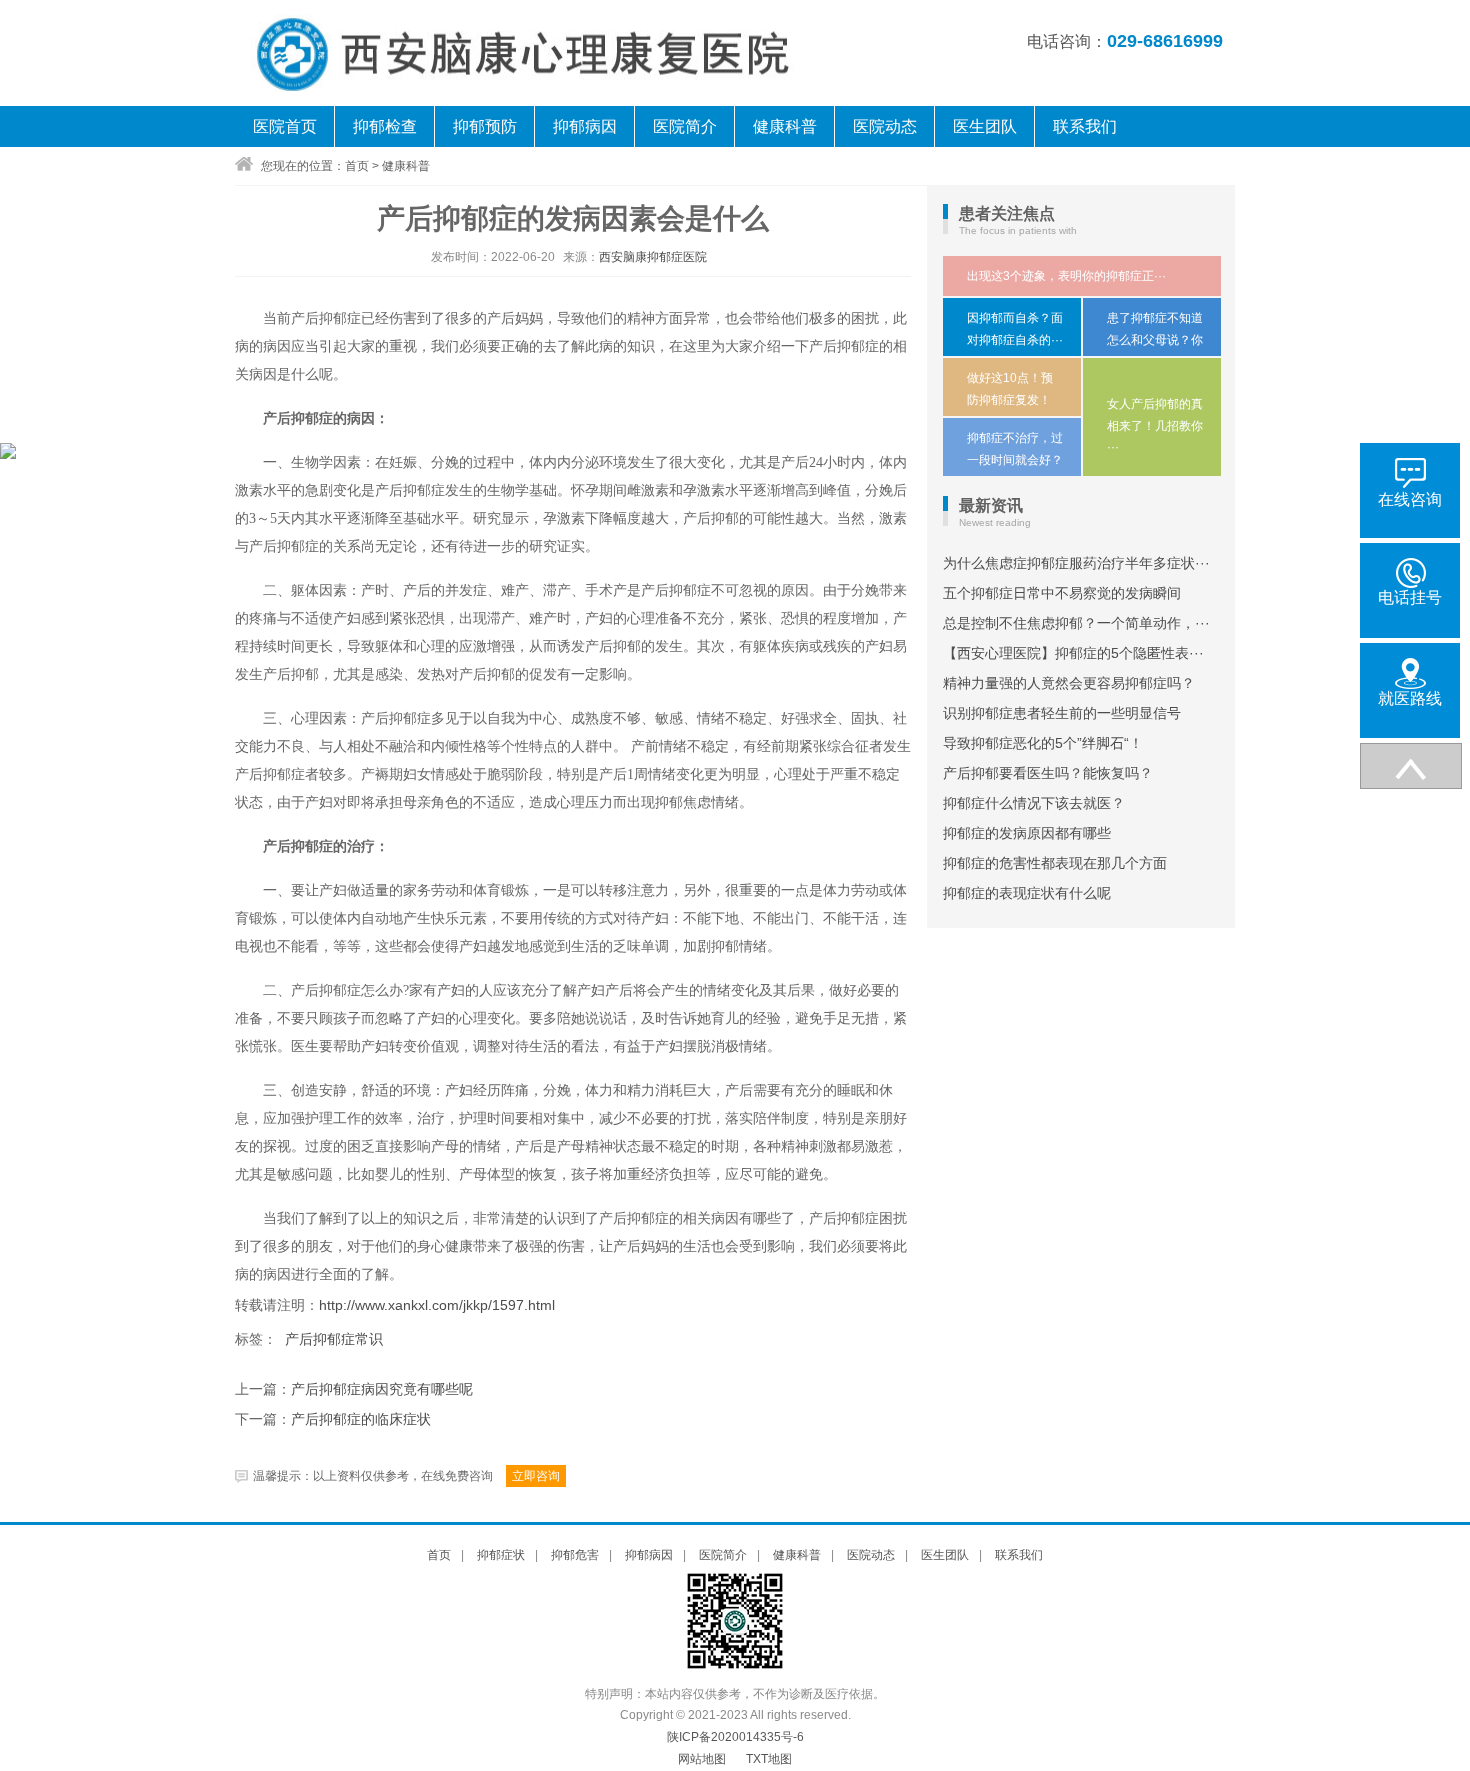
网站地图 (702, 1759)
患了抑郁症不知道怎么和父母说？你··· (1155, 339)
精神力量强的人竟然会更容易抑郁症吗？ (1069, 683)
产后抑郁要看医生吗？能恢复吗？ (1048, 773)
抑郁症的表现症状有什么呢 (1027, 893)
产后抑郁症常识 (334, 1339)
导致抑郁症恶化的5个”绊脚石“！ (1043, 743)
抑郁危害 (575, 1555)
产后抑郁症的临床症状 (361, 1419)
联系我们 (1085, 126)
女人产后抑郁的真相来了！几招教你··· (1155, 425)
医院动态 (885, 126)
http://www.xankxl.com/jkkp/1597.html (437, 1305)
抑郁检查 (385, 126)
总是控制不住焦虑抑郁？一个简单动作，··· (1076, 623)
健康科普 (785, 126)
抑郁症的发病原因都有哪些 (1027, 833)
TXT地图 (769, 1759)
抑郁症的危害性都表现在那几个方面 (1055, 863)
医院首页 (285, 126)
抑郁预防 (485, 126)
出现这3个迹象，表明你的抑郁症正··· (1066, 276)
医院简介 (685, 126)
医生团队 (985, 126)
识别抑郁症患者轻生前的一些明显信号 (1062, 713)
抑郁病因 (585, 126)
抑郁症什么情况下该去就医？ (1034, 803)
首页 (357, 166)
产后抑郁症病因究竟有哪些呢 (382, 1389)
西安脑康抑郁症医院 (653, 257)
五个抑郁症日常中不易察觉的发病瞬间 (1062, 593)
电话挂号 (1410, 597)
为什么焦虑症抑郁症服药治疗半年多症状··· (1076, 563)
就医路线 (1410, 698)
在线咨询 (1410, 499)
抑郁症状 (501, 1555)
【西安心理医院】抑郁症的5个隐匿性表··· (1073, 653)
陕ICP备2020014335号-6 (735, 1737)
